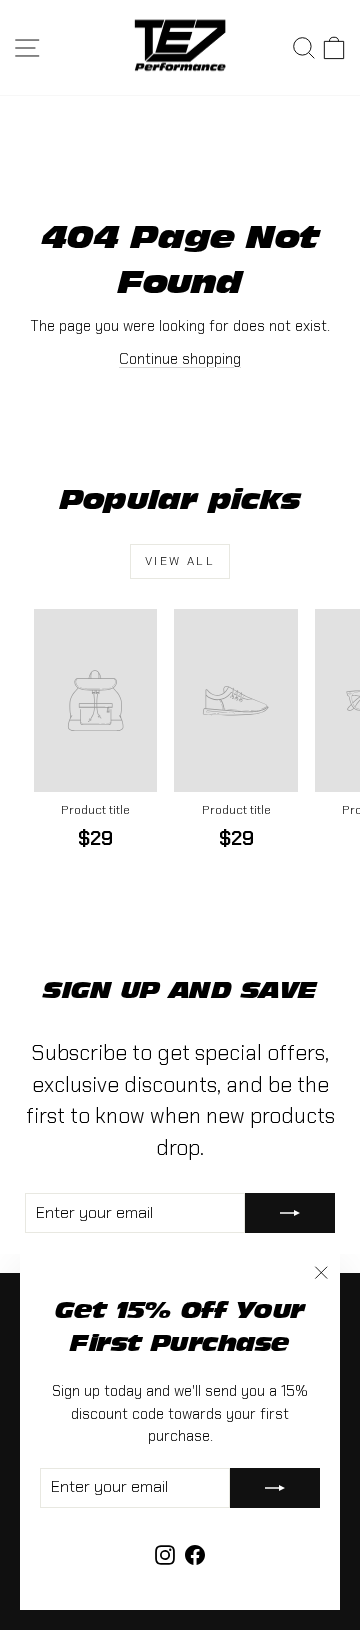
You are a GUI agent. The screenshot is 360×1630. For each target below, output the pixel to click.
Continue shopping (180, 359)
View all (180, 561)
